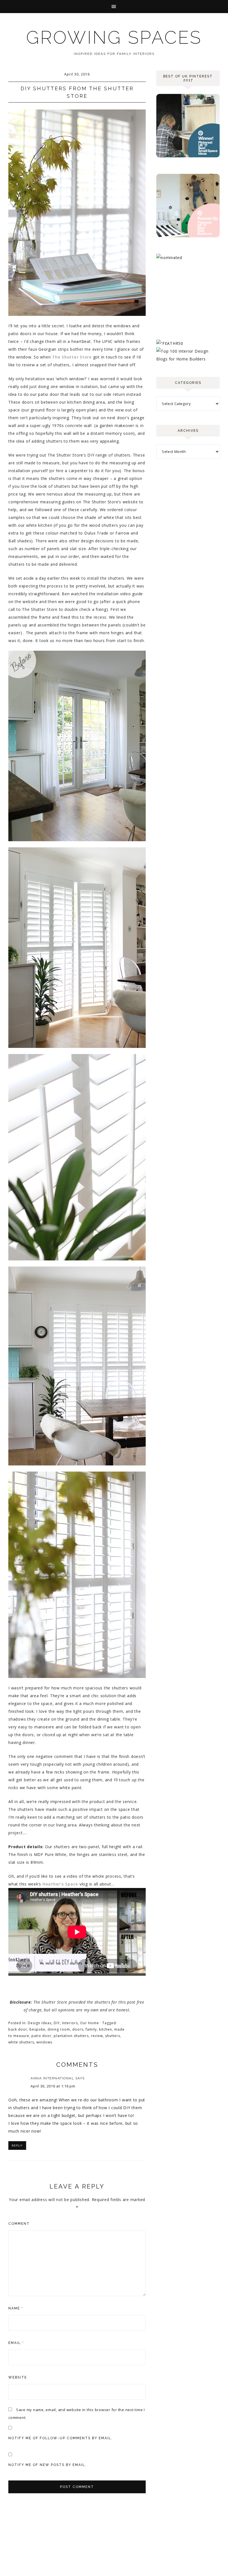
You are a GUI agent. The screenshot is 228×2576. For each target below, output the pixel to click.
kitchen (106, 2029)
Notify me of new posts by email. (47, 2465)
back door (18, 2029)
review (97, 2036)
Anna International (52, 2078)
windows (44, 2042)
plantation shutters (71, 2036)
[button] (114, 7)
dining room (59, 2029)
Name (16, 2308)
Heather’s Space (60, 1884)
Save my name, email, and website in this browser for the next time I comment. (77, 2414)
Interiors (70, 2023)
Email (16, 2343)
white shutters (21, 2042)
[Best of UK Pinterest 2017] (188, 156)
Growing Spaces (114, 37)
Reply (17, 2146)
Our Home (90, 2023)
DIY (57, 2023)
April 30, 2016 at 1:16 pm (53, 2086)
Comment (19, 2224)
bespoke (37, 2029)
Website (18, 2377)
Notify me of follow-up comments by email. (60, 2438)
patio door (41, 2036)
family (91, 2029)
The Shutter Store (72, 357)
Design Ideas (40, 2023)
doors (78, 2029)
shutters (113, 2036)
